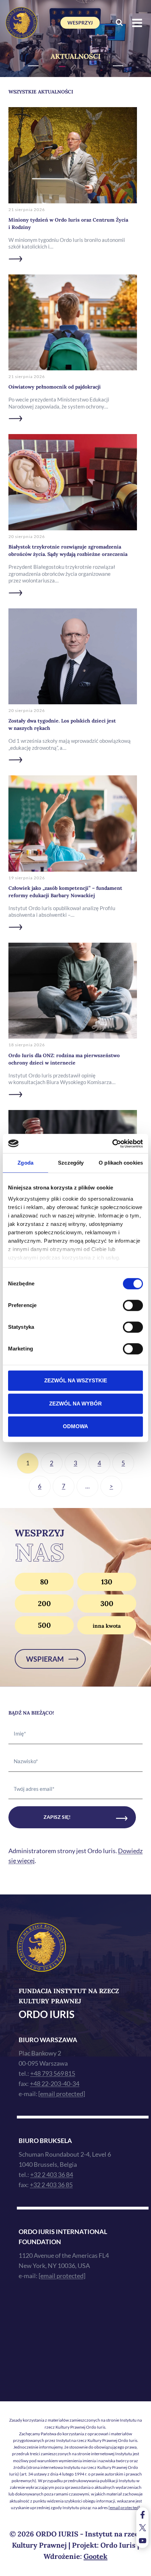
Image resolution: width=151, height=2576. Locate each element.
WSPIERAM (45, 1659)
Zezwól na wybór (75, 1404)
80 (44, 1582)
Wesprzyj (80, 23)
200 (44, 1603)
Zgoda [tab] (25, 1163)
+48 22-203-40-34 (55, 2083)
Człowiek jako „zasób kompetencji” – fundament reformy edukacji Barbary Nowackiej (65, 892)
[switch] (133, 1305)
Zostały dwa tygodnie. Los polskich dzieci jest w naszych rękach (62, 724)
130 (107, 1582)
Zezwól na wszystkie (76, 1380)
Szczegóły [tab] (71, 1163)
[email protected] (124, 2508)
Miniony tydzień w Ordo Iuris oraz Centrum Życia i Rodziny (68, 224)
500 (44, 1625)
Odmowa (75, 1426)
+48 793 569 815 (53, 2073)
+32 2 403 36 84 (52, 2174)
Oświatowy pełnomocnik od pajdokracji (55, 387)
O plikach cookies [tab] (121, 1163)
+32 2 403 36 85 (51, 2185)
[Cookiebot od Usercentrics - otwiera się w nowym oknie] (112, 1144)
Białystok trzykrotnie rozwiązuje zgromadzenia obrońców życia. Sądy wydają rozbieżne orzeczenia (68, 550)
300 (107, 1603)
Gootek (96, 2556)
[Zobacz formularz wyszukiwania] (119, 23)
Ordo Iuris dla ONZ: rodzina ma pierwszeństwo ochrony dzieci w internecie (64, 1059)
